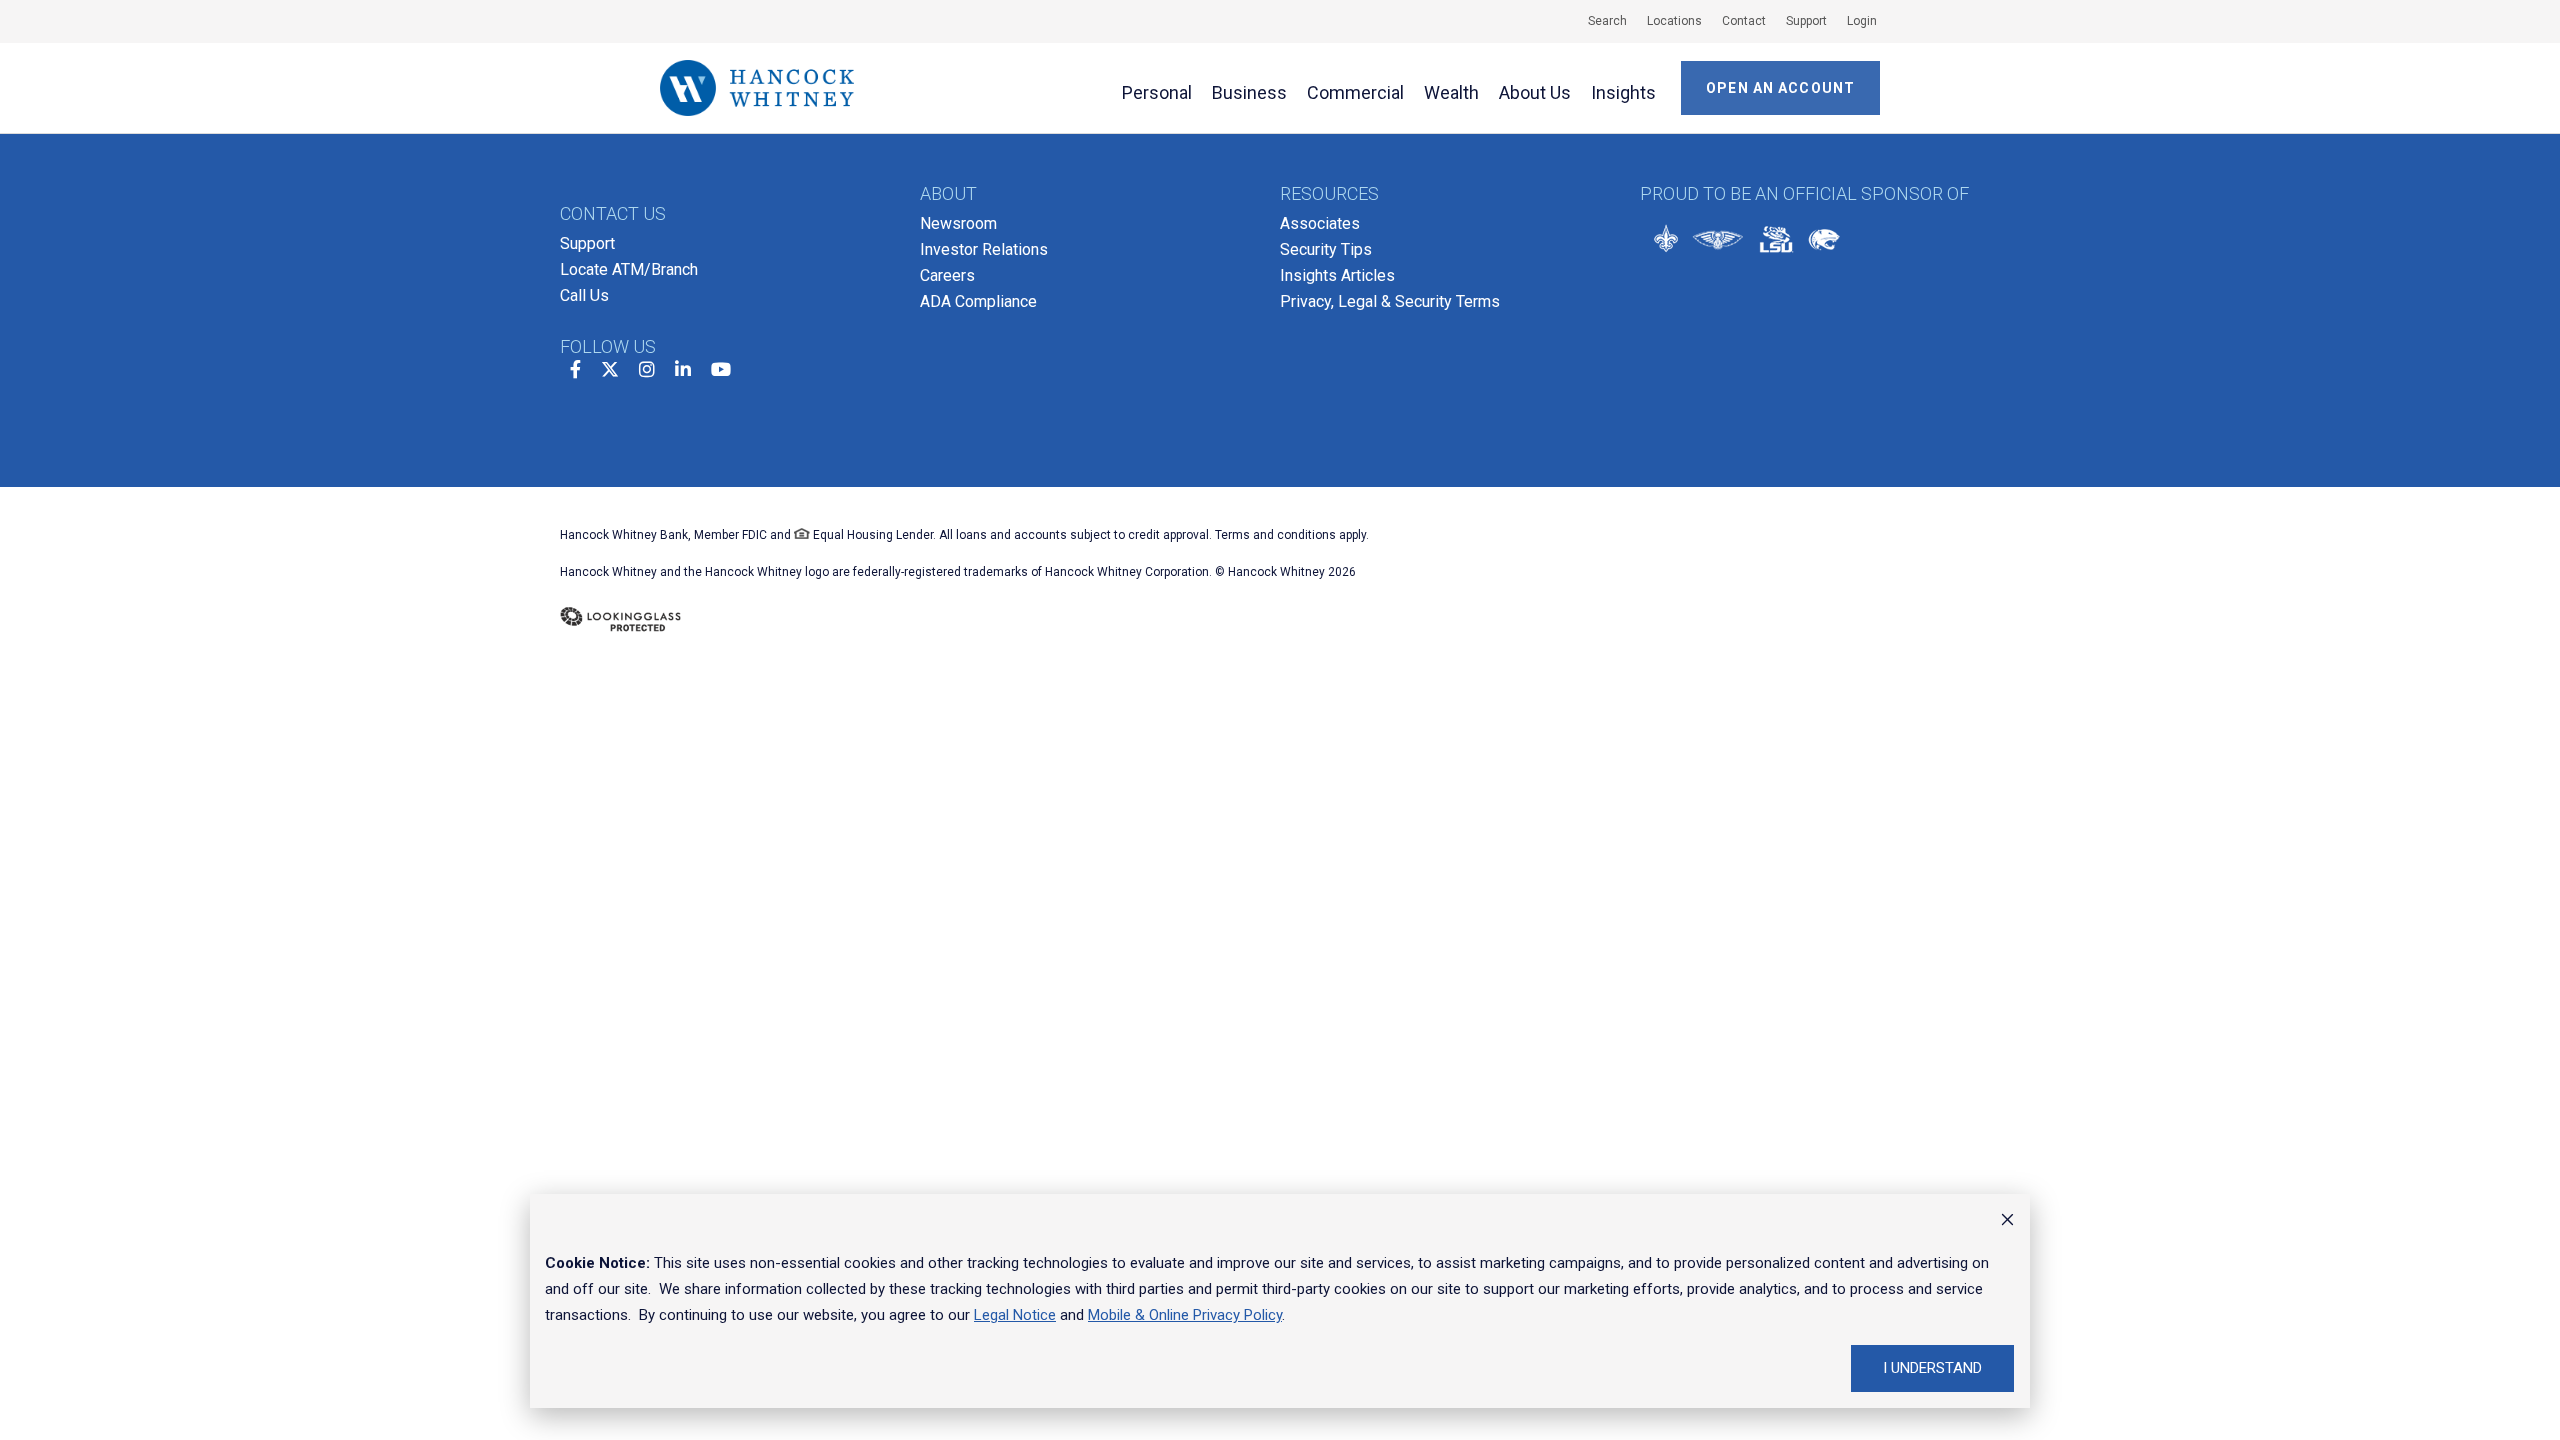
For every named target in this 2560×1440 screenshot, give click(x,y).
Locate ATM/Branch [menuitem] (629, 269)
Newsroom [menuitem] (958, 223)
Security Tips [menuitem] (1326, 249)
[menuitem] (1597, 21)
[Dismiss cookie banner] (2007, 1222)
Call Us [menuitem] (584, 295)
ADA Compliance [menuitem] (978, 301)
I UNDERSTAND (1932, 1368)
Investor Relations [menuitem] (984, 249)
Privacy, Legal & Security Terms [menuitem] (1390, 301)
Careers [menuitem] (947, 275)
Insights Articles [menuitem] (1337, 275)
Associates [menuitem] (1320, 223)
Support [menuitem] (587, 243)
